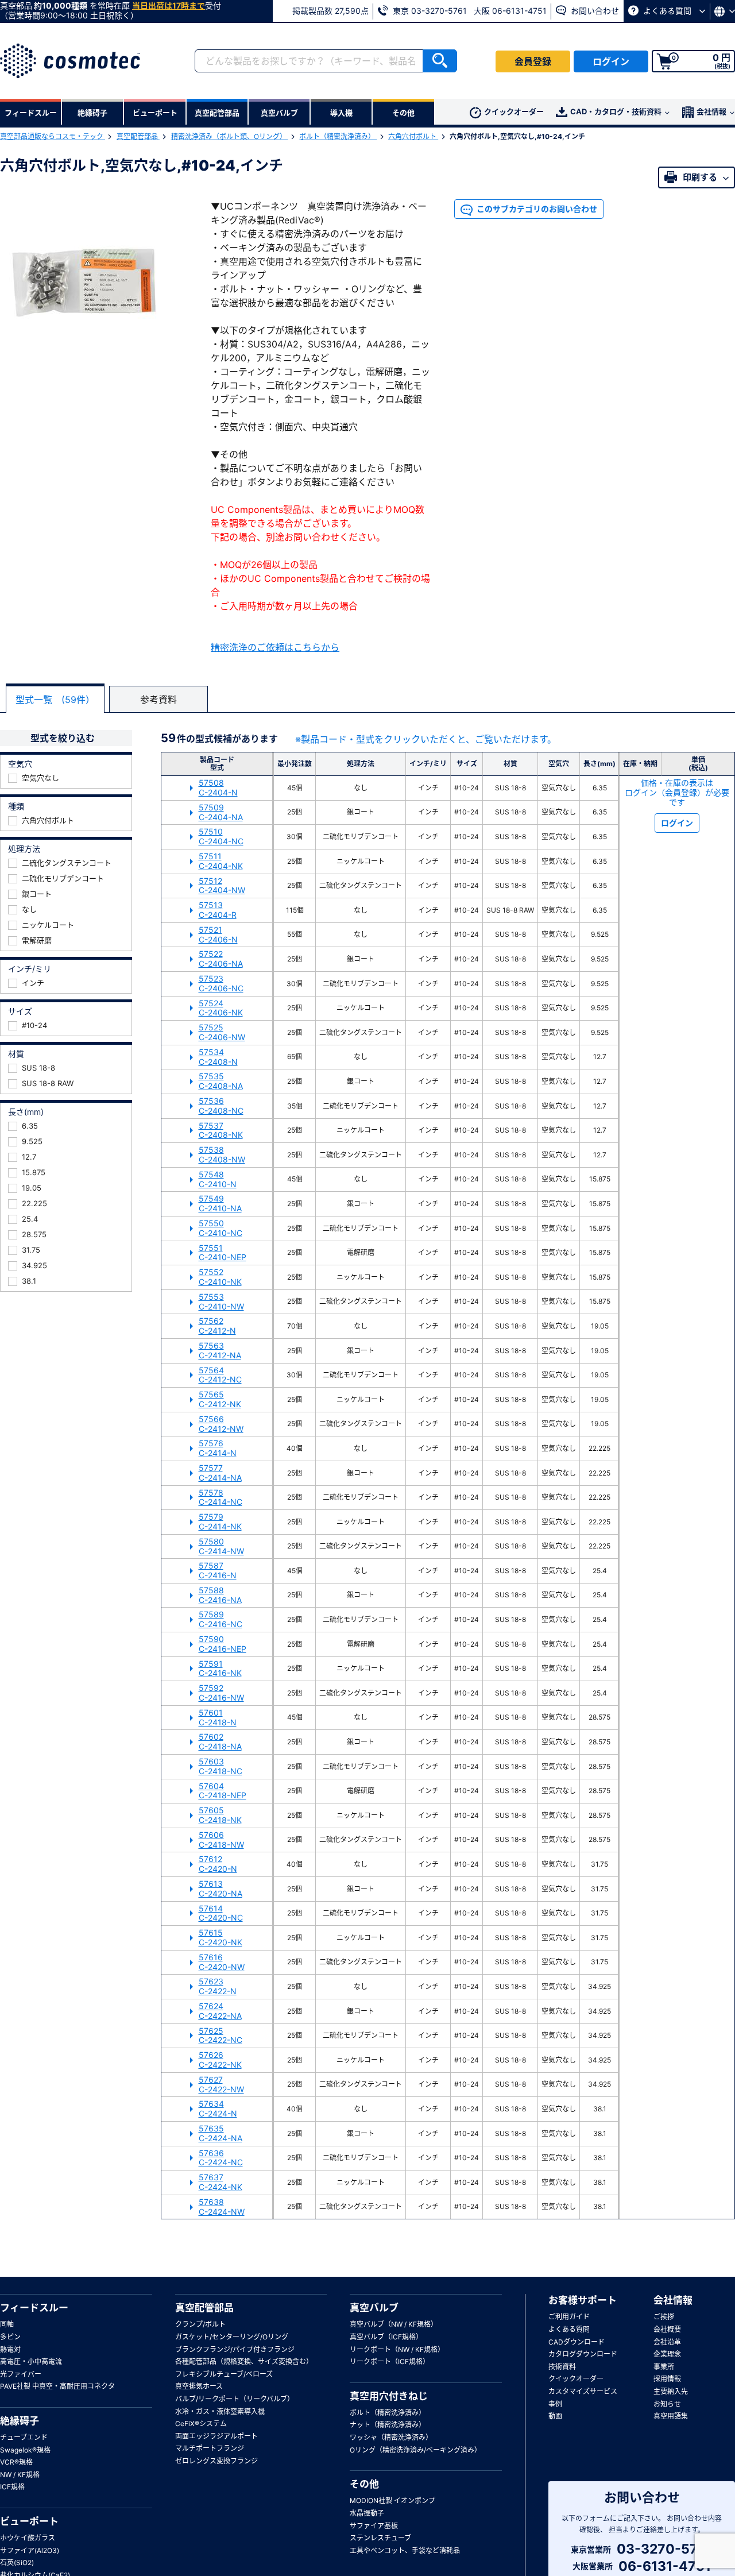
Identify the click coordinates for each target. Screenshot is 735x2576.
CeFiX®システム (201, 2424)
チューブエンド (24, 2437)
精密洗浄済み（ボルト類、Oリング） (230, 136)
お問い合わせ (594, 11)
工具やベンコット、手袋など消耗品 (405, 2550)
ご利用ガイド (569, 2317)
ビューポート (29, 2521)
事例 (555, 2404)
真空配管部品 (138, 136)
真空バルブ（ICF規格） (386, 2337)
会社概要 (667, 2329)
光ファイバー (21, 2374)
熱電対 (10, 2349)
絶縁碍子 (20, 2421)
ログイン (611, 61)
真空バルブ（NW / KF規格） (394, 2324)
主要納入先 (671, 2391)
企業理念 (667, 2354)
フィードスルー (34, 2308)
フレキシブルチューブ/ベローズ (224, 2374)
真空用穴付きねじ (389, 2396)
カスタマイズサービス (583, 2391)
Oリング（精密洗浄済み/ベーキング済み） (415, 2450)
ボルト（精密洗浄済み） (338, 136)
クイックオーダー (514, 111)
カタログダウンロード (583, 2354)
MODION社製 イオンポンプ (392, 2500)
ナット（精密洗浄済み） (388, 2425)
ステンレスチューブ (380, 2538)
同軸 (7, 2324)
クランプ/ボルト (200, 2324)
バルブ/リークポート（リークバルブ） (235, 2399)
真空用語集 (671, 2416)
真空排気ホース (199, 2386)
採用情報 (667, 2379)
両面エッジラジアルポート (216, 2436)
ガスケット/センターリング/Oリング (232, 2337)
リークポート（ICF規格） (390, 2361)
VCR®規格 (16, 2462)
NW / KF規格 (20, 2475)
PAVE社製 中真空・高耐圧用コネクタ (57, 2386)
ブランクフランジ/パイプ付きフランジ (235, 2349)
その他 (364, 2484)
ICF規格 (12, 2487)
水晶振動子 (367, 2513)
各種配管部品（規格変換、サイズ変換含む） (244, 2361)
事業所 (664, 2367)
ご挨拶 (664, 2317)
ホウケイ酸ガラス (28, 2538)
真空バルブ (374, 2308)
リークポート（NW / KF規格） (397, 2349)
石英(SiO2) (17, 2563)
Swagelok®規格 (25, 2450)
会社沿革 (667, 2342)
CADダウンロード (577, 2342)
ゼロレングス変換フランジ (216, 2461)
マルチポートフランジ (210, 2448)
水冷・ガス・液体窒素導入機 (220, 2411)
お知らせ (667, 2404)
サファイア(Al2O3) (30, 2550)
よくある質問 (667, 11)
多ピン (10, 2337)
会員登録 (533, 61)
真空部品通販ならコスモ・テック (53, 136)
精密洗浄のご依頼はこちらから (275, 647)
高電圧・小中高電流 (31, 2361)
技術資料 (562, 2367)
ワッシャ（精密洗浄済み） (391, 2437)
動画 (555, 2416)
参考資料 (158, 700)
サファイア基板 (374, 2526)
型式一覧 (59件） (55, 700)
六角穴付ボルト (413, 136)
